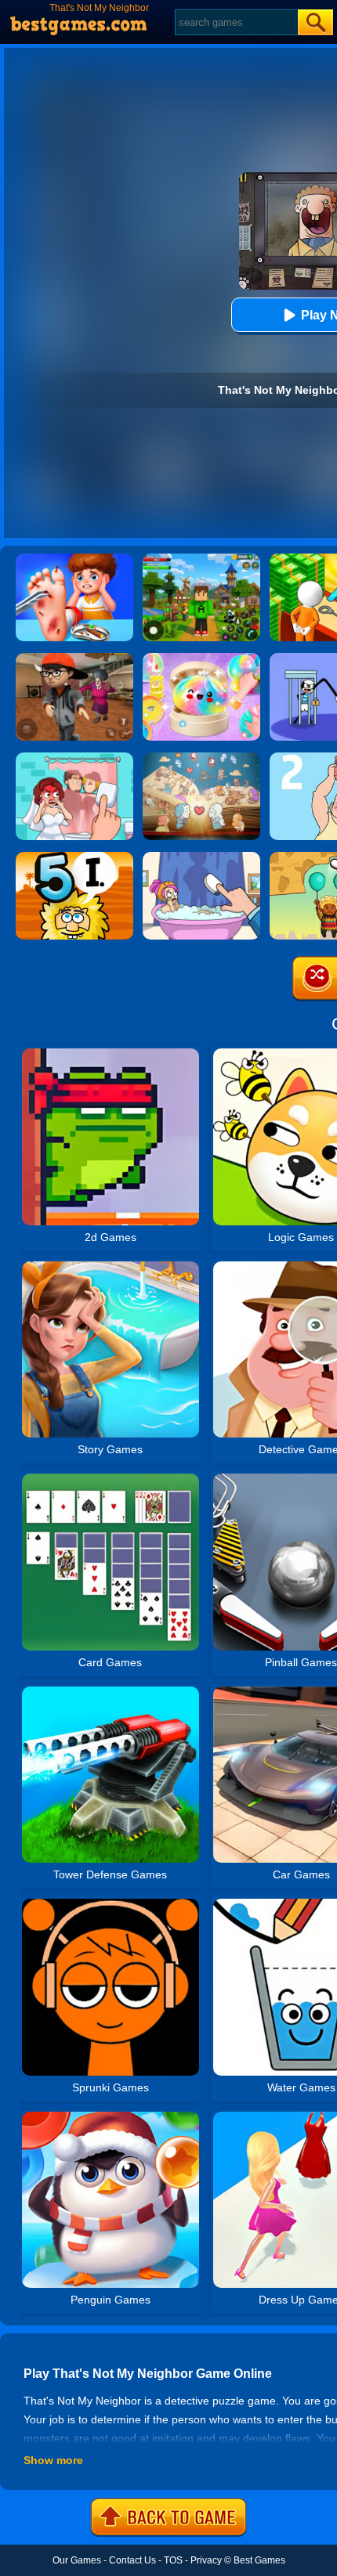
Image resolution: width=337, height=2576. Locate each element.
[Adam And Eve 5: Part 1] (74, 857)
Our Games (77, 2560)
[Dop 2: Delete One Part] (201, 857)
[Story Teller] (201, 758)
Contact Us (132, 2560)
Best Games (259, 2560)
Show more (53, 2460)
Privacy (206, 2560)
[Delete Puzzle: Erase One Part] (74, 758)
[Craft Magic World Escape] (201, 559)
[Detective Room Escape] (74, 658)
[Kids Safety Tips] (74, 559)
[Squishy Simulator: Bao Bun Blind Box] (201, 658)
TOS (173, 2560)
